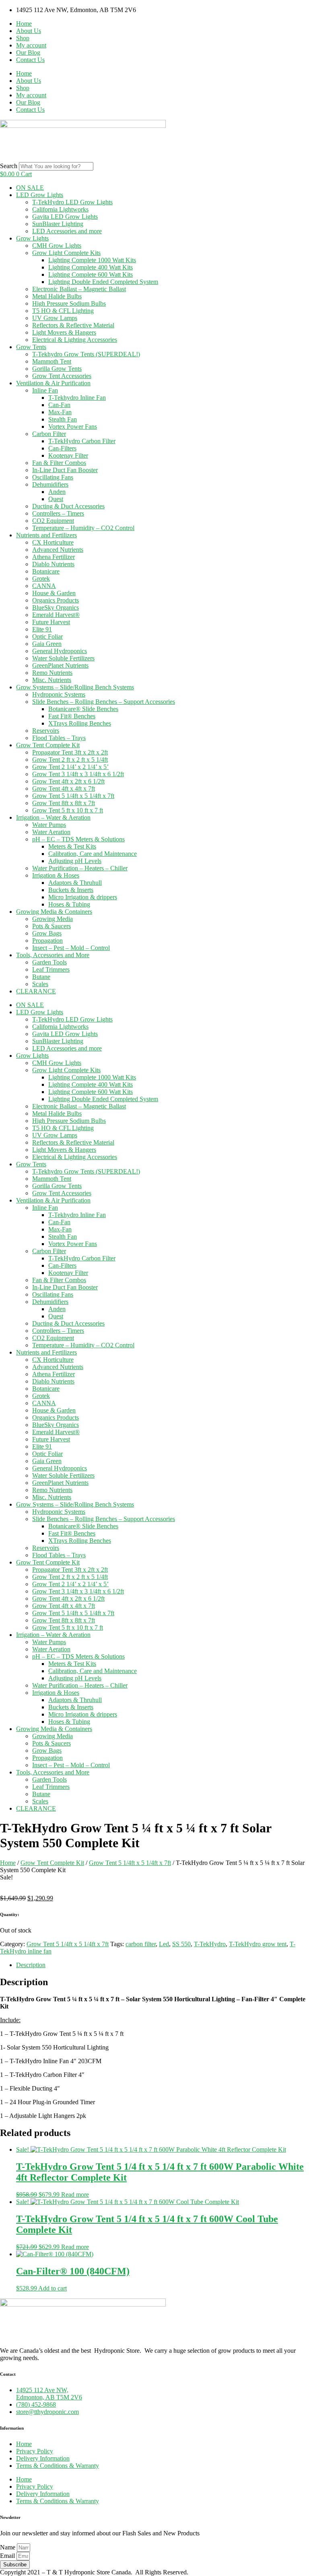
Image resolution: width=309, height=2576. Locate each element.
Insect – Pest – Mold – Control (71, 948)
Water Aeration (51, 832)
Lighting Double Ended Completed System (103, 282)
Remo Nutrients (52, 673)
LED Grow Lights (40, 195)
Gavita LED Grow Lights (65, 217)
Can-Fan (59, 405)
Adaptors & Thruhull (75, 883)
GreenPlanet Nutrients (60, 665)
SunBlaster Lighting (58, 224)
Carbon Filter (49, 434)
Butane (41, 977)
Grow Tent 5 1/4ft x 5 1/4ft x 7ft (73, 796)
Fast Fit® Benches (72, 716)
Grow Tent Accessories (62, 376)
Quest (56, 499)
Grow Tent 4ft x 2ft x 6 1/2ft (68, 781)
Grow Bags (47, 933)
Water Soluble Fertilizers (63, 658)
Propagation (47, 941)
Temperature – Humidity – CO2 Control (83, 528)
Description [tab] (31, 1965)
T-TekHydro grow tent (258, 1944)
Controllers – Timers (58, 513)
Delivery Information (43, 2458)
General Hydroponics (60, 651)
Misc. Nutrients (52, 680)
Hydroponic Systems (59, 694)
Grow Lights (32, 238)
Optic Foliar (47, 636)
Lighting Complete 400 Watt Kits (91, 267)
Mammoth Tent (52, 361)
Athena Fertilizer (54, 557)
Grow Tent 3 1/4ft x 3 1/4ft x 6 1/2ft (78, 774)
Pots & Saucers (51, 926)
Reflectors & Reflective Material (73, 325)
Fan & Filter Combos (59, 463)
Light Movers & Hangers (64, 332)
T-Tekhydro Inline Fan (77, 398)
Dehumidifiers (50, 484)
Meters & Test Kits (72, 846)
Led (164, 1944)
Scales (40, 984)
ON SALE (30, 188)
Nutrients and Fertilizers (46, 535)
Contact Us (30, 60)
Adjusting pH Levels (75, 861)
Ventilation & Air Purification (53, 383)
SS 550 (181, 1944)
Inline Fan (45, 390)
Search (9, 166)
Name (8, 2547)
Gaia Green (47, 644)
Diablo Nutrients (53, 564)
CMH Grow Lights (57, 246)
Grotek (41, 579)
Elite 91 (42, 629)
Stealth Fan (63, 419)
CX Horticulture (53, 542)
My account (31, 45)
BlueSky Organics (56, 608)
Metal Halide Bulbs (57, 296)
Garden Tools (49, 962)
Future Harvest (51, 622)
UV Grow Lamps (55, 318)
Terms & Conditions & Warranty (58, 2466)
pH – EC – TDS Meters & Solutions (78, 839)
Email (8, 2556)
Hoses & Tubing (69, 904)
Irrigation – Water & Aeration (53, 817)
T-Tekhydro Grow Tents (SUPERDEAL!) (86, 354)
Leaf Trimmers (51, 969)
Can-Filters (62, 448)
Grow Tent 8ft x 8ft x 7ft (64, 803)
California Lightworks (60, 209)
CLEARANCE (36, 991)
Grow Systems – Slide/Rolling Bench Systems (75, 687)
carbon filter (141, 1944)
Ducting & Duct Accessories (68, 506)
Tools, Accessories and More (53, 955)
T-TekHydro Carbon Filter (82, 441)
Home (24, 24)
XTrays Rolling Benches (80, 723)
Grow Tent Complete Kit (48, 745)
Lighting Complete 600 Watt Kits (91, 274)
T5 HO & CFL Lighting (63, 311)
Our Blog (28, 52)
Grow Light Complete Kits (66, 253)
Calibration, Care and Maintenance (93, 854)
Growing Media (53, 919)
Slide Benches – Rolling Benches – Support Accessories (104, 702)
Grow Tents (31, 347)
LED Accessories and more (67, 231)
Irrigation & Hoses (56, 875)
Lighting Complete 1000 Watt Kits (92, 260)
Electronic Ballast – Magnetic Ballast (79, 289)
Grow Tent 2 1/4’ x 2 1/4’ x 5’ (70, 767)
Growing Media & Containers (54, 912)
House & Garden (54, 593)
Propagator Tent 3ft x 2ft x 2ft (70, 752)
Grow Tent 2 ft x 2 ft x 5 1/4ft (70, 760)
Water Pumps (49, 825)
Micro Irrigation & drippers (83, 897)
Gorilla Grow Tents (57, 369)
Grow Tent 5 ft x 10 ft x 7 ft (68, 810)
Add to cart (53, 2288)
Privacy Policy (35, 2451)
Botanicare (46, 571)
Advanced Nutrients (58, 550)
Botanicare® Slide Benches (83, 709)
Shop (23, 38)
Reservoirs (46, 731)
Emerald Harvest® (56, 615)
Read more (75, 2195)
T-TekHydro (210, 1944)
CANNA (44, 586)
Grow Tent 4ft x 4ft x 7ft (64, 788)
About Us (29, 31)
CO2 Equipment (53, 521)
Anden (57, 492)
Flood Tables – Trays (59, 738)
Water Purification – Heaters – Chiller (80, 868)
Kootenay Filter (68, 455)
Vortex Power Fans (73, 427)
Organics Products (56, 600)
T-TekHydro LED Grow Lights (72, 202)
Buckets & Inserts (71, 890)
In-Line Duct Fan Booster (65, 470)
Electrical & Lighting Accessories (75, 340)
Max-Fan (60, 412)
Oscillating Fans (53, 477)
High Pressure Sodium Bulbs (69, 303)
